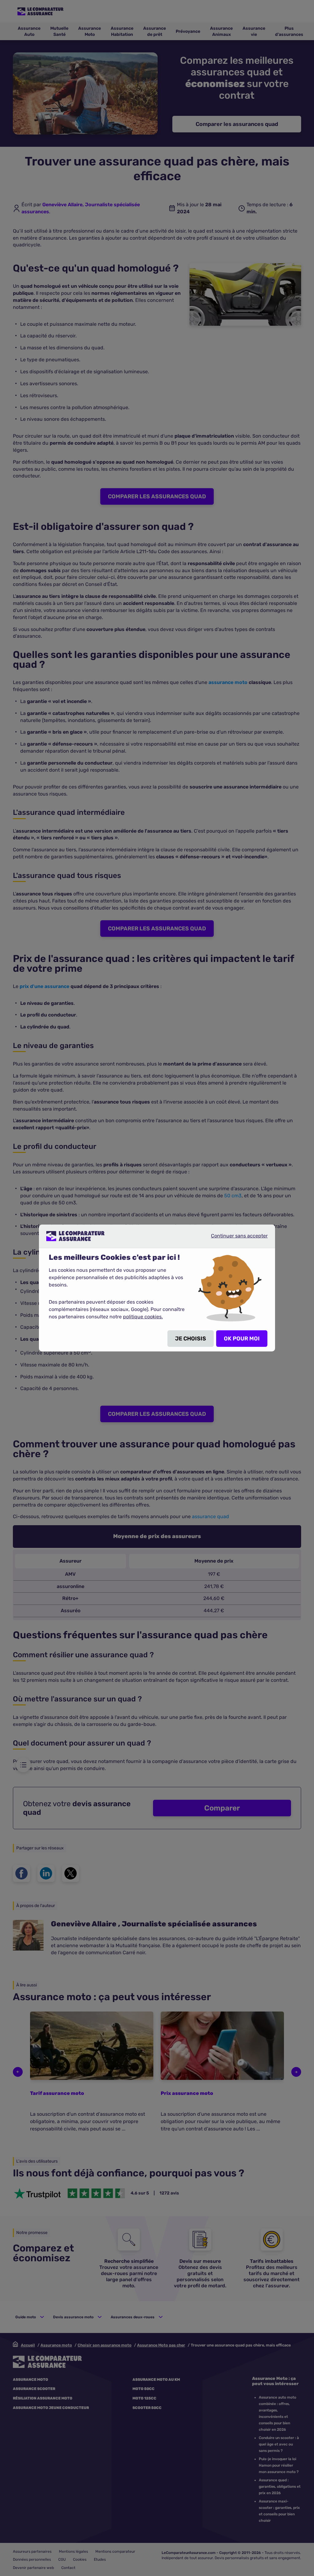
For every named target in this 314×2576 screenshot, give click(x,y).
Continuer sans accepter (234, 1238)
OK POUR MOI (242, 1339)
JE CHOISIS (191, 1339)
